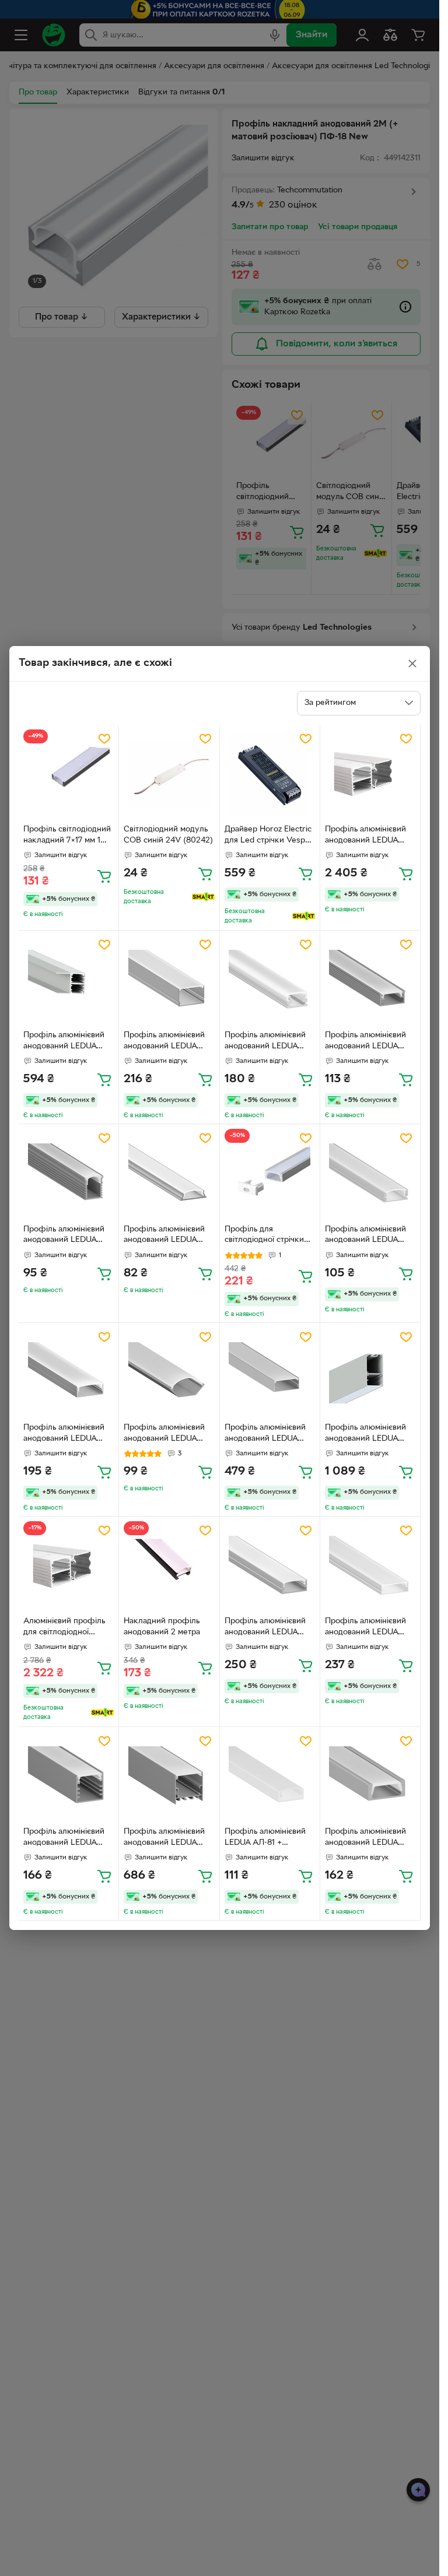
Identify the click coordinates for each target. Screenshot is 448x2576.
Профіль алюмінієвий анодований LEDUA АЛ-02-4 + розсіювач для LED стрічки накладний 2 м (365, 1042)
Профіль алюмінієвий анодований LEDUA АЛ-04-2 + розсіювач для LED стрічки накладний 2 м (64, 1236)
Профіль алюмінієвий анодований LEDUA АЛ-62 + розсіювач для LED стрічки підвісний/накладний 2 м (368, 1434)
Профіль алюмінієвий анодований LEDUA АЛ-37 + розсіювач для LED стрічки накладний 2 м (369, 1236)
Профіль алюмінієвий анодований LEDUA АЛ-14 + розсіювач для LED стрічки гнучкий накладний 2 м (166, 1236)
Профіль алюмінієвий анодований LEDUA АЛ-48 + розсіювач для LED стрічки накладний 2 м (168, 1042)
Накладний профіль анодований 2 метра (162, 1627)
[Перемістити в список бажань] (104, 739)
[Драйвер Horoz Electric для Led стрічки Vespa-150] (270, 775)
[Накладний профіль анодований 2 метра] (169, 1566)
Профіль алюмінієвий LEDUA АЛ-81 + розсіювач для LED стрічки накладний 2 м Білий (267, 1838)
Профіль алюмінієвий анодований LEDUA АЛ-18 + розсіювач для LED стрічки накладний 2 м (369, 836)
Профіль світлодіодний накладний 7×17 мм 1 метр (67, 836)
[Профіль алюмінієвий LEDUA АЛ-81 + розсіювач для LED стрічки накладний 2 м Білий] (270, 1777)
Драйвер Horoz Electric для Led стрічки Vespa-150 (268, 836)
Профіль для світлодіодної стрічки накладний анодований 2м (269, 1236)
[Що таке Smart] (203, 897)
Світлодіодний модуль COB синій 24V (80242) (168, 835)
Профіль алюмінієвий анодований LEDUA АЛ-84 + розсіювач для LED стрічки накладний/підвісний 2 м (167, 1838)
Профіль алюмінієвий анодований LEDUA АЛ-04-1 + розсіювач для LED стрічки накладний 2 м (64, 1838)
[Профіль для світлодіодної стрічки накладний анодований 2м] (270, 1174)
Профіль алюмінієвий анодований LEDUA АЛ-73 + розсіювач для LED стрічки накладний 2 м (67, 1434)
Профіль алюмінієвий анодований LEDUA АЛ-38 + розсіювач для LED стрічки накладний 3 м (67, 1042)
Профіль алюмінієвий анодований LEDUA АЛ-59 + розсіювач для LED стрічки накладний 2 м (369, 1838)
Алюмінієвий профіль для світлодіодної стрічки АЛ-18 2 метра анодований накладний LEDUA (67, 1628)
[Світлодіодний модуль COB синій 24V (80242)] (169, 775)
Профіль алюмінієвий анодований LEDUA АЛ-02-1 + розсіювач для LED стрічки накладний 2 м (265, 1042)
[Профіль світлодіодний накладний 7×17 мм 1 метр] (69, 775)
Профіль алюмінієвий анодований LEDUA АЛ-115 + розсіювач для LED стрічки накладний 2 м (269, 1628)
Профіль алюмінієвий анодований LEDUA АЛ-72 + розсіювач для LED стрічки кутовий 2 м (167, 1434)
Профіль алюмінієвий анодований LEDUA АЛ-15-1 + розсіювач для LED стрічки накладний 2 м (365, 1628)
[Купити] (104, 876)
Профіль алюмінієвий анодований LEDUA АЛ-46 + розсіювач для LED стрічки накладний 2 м (269, 1434)
